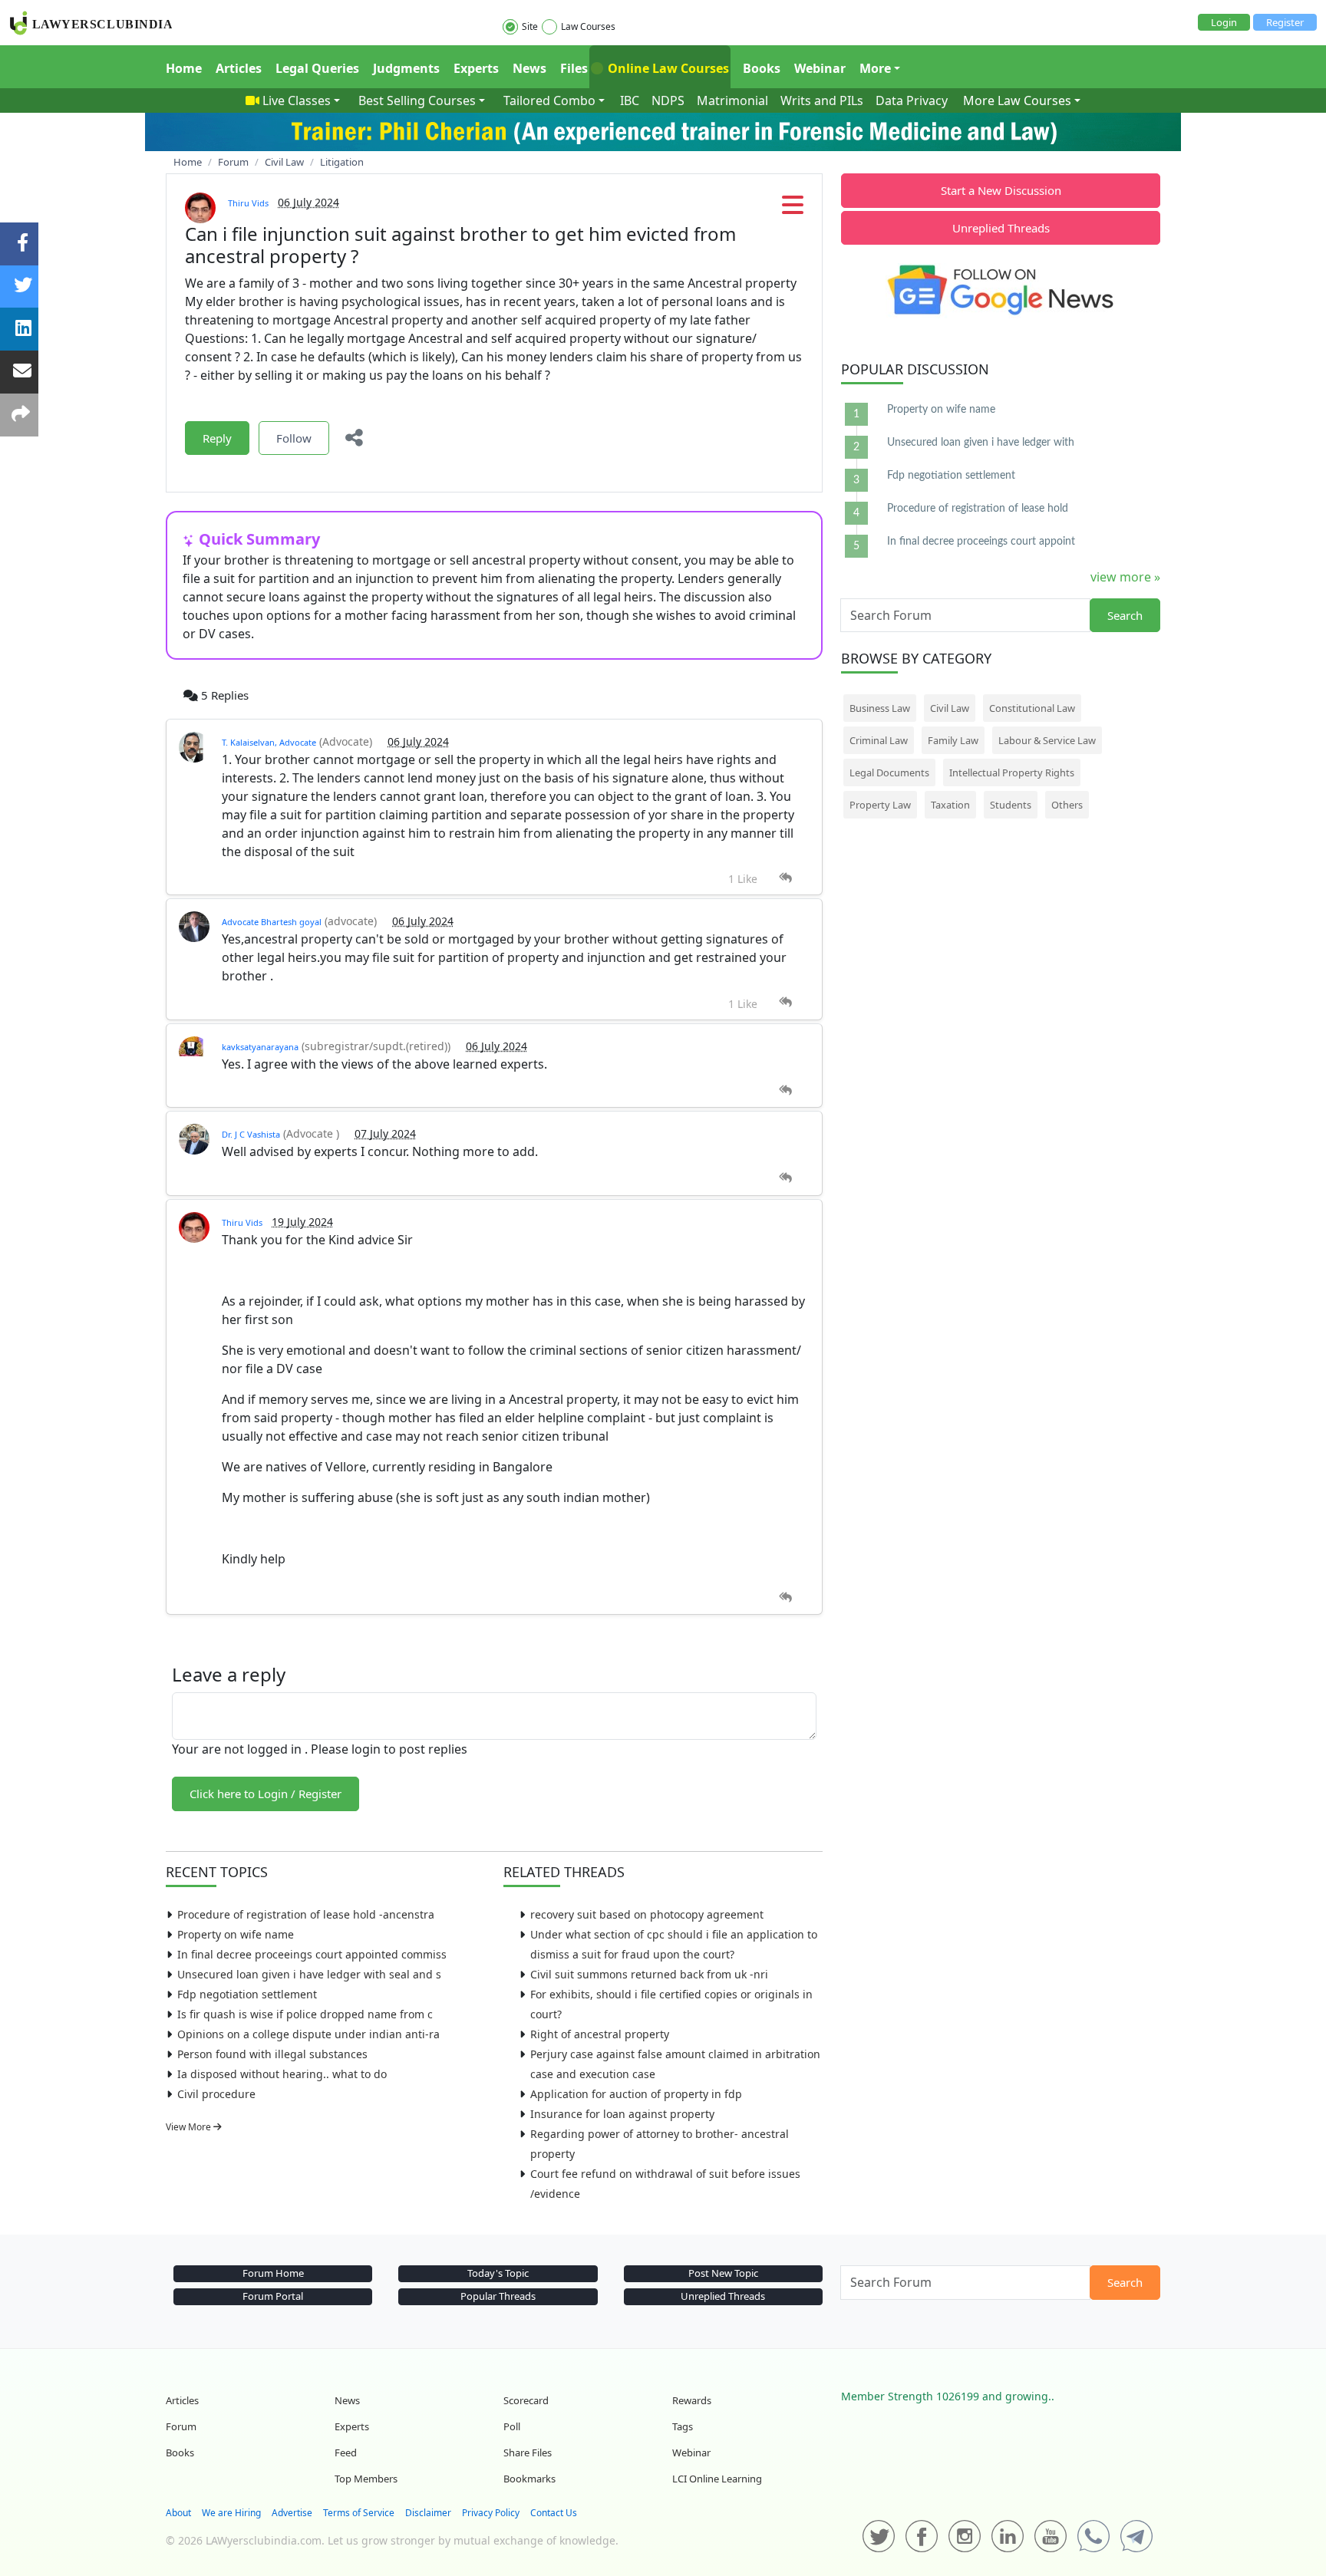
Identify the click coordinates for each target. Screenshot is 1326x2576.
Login (1224, 22)
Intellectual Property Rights (1012, 772)
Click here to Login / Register (266, 1794)
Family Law (953, 740)
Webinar (820, 68)
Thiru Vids (248, 203)
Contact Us (554, 2513)
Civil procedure (216, 2094)
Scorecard (526, 2400)
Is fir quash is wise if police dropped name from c (305, 2014)
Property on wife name (236, 1934)
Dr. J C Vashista (251, 1134)
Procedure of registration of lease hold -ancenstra (306, 1914)
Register (1285, 22)
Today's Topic (498, 2273)
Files (574, 68)
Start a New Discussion (1001, 190)
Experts (476, 68)
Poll (512, 2426)
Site (530, 26)
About (178, 2513)
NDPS (668, 100)
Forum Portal (273, 2296)
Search (1125, 615)
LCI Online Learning (717, 2479)
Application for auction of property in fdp (636, 2094)
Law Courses (588, 26)
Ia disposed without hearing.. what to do (282, 2074)
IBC (630, 100)
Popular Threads (498, 2296)
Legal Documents (889, 772)
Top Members (366, 2479)
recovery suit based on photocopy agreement (647, 1914)
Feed (346, 2452)
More (875, 68)
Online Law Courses (667, 68)
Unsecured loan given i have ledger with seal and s (309, 1974)
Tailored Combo (549, 100)
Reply (217, 438)
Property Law (880, 805)
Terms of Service (359, 2513)
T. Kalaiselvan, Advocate (269, 742)
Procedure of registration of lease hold (978, 509)
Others (1067, 805)
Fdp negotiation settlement (247, 1994)
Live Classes (297, 100)
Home (184, 68)
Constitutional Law (1032, 708)
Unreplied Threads (1001, 228)
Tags (683, 2426)
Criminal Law (879, 740)
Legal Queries (317, 68)
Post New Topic (723, 2273)
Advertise (292, 2513)
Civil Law (950, 708)
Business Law (880, 708)
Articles (239, 68)
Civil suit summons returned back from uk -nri (649, 1974)
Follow (294, 438)
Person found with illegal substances (272, 2054)
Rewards (692, 2400)
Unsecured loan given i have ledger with (981, 443)
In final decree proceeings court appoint (981, 542)
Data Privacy (912, 100)
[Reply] (785, 878)
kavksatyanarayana (260, 1047)
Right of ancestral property (600, 2034)
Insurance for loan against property (622, 2114)
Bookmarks (529, 2479)
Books (762, 68)
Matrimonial (732, 100)
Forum (181, 2426)
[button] (793, 209)
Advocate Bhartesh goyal (272, 922)
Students (1011, 805)
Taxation (950, 805)
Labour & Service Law (1047, 740)
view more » (1125, 577)
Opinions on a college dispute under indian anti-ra (308, 2034)
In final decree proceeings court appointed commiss (312, 1954)
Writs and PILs (822, 100)
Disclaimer (428, 2513)
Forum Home (273, 2273)
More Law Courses (1017, 100)
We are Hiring (231, 2513)
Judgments (406, 68)
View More (190, 2127)
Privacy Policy (491, 2513)
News (529, 68)
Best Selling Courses (417, 100)
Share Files (528, 2452)
